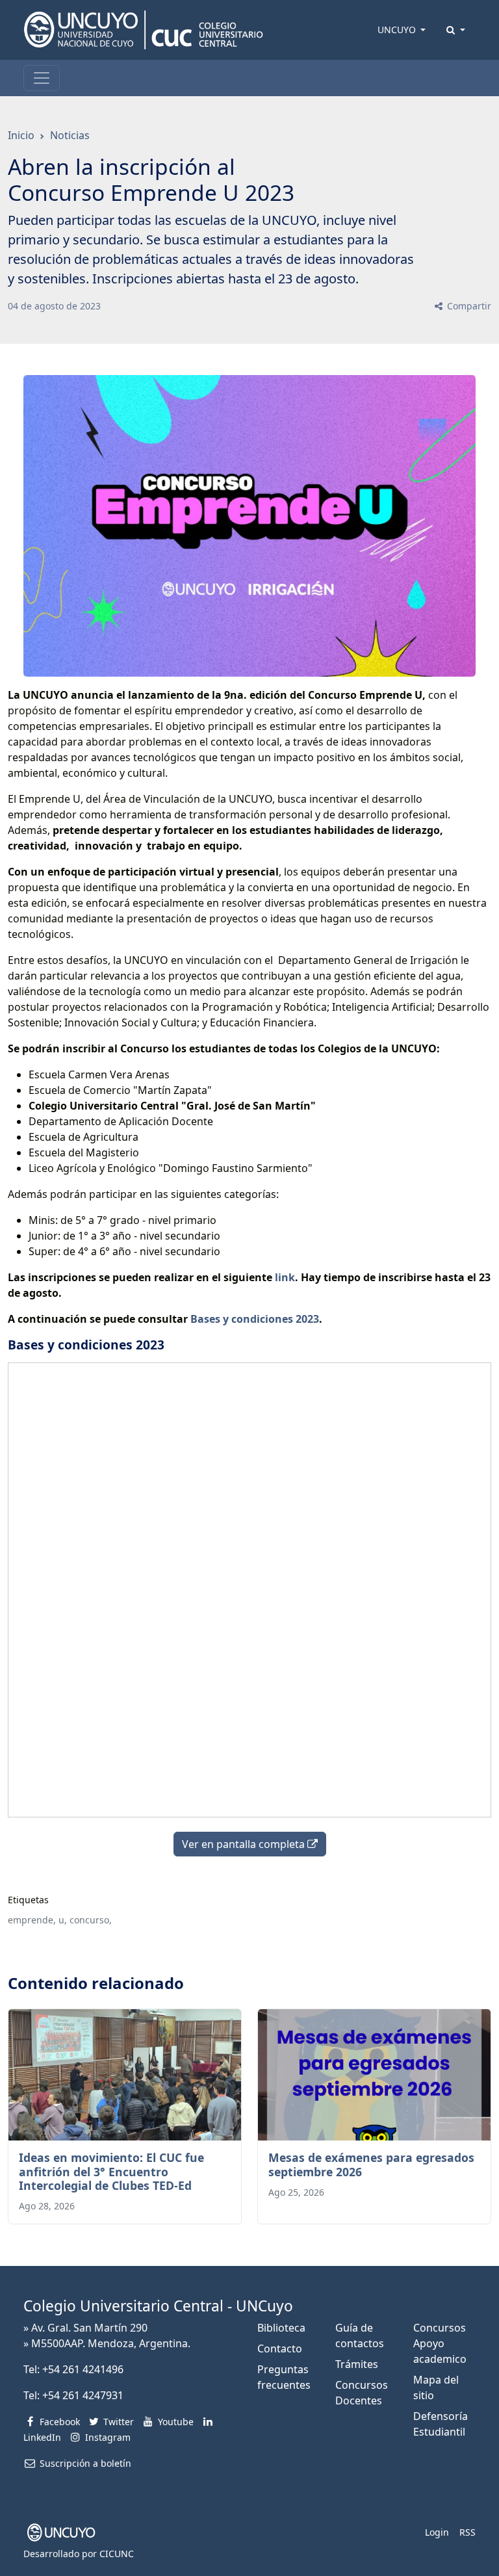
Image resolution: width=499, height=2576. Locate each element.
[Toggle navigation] (42, 78)
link (285, 1277)
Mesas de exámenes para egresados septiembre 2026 (371, 2164)
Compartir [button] (468, 306)
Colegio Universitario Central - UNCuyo (158, 2306)
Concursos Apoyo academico (440, 2343)
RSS (467, 2532)
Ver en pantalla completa (245, 1844)
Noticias (70, 135)
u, (63, 1920)
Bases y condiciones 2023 (255, 1319)
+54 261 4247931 (83, 2395)
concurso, (91, 1920)
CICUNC (117, 2554)
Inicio (21, 135)
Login (437, 2532)
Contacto (280, 2348)
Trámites (357, 2364)
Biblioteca (281, 2328)
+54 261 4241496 (83, 2369)
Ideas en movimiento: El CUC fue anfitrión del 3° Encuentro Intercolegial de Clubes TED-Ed (111, 2171)
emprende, (32, 1920)
